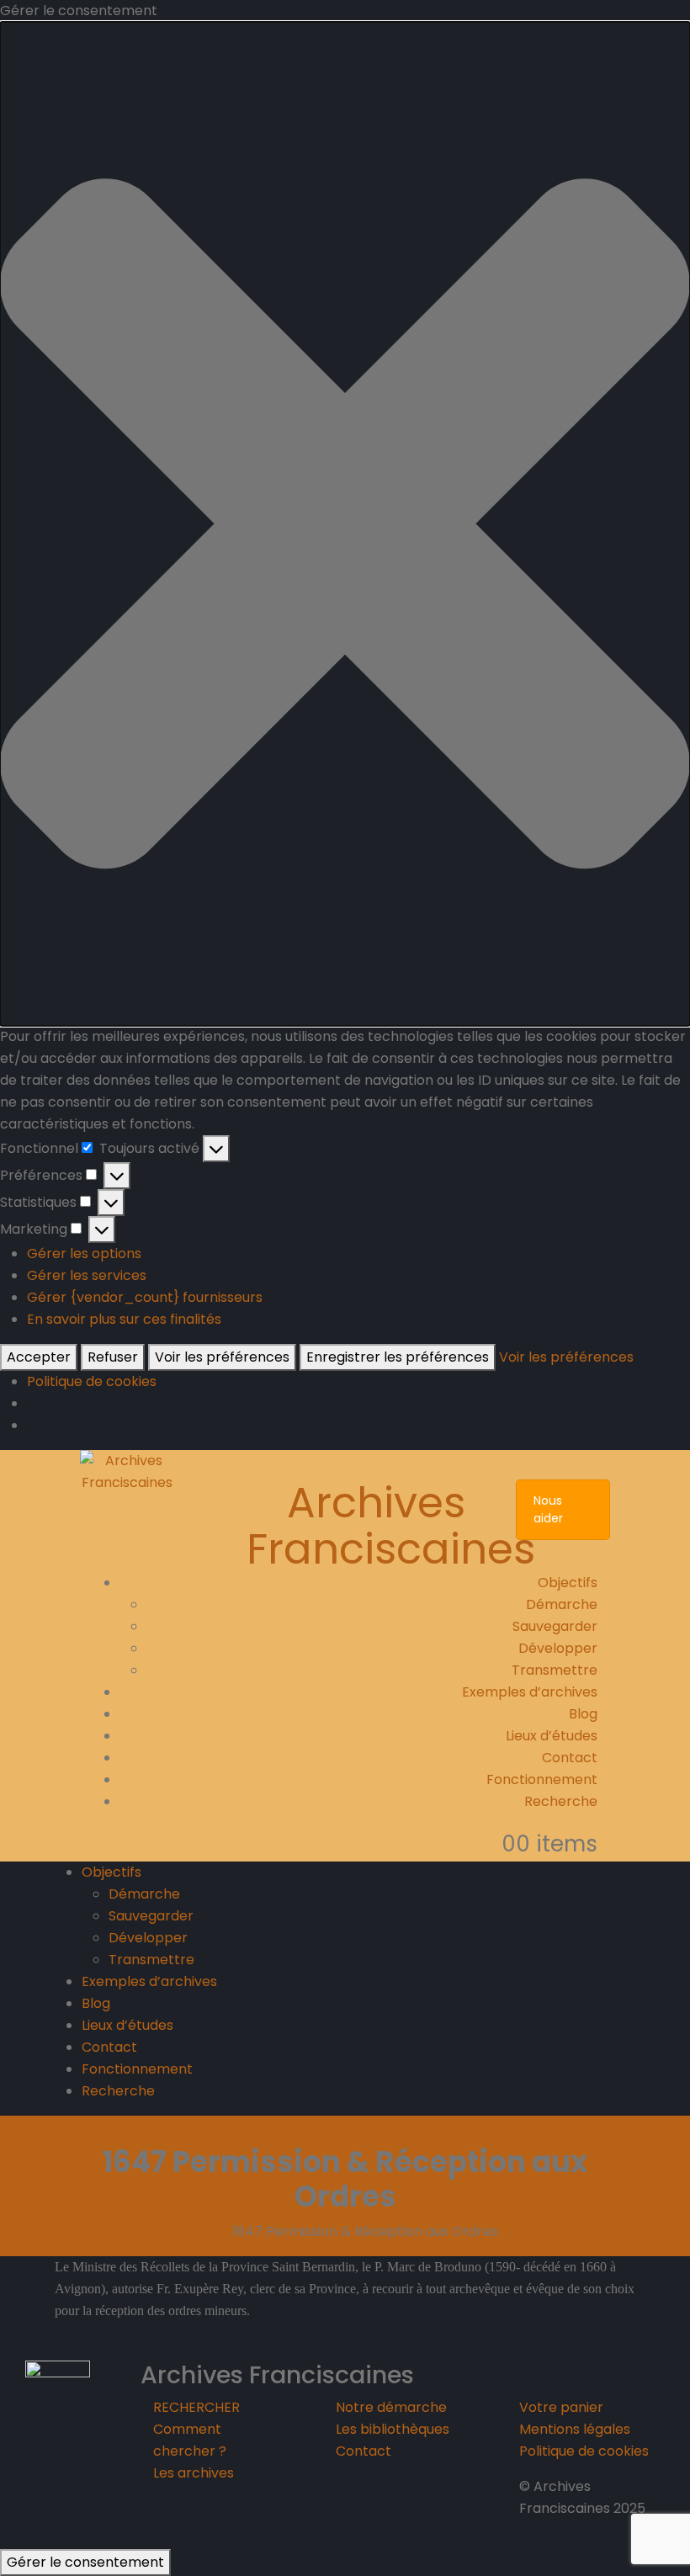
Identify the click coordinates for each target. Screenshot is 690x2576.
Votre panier (561, 2407)
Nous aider (548, 1509)
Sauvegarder (555, 1626)
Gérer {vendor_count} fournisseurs (145, 1297)
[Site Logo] (127, 1471)
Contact (570, 1758)
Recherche (561, 1801)
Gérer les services (87, 1275)
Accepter (39, 1357)
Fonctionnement (542, 1779)
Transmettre (555, 1670)
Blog (583, 1714)
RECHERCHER (196, 2407)
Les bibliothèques (393, 2429)
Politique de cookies (92, 1381)
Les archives (194, 2473)
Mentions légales (575, 2429)
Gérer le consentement (85, 2562)
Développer (558, 1648)
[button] (345, 524)
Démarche (562, 1604)
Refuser (113, 1357)
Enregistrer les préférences (398, 1357)
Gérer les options (84, 1253)
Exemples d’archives (530, 1692)
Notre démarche (391, 2407)
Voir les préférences (222, 1357)
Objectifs (568, 1583)
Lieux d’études (552, 1736)
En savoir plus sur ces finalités (124, 1319)
